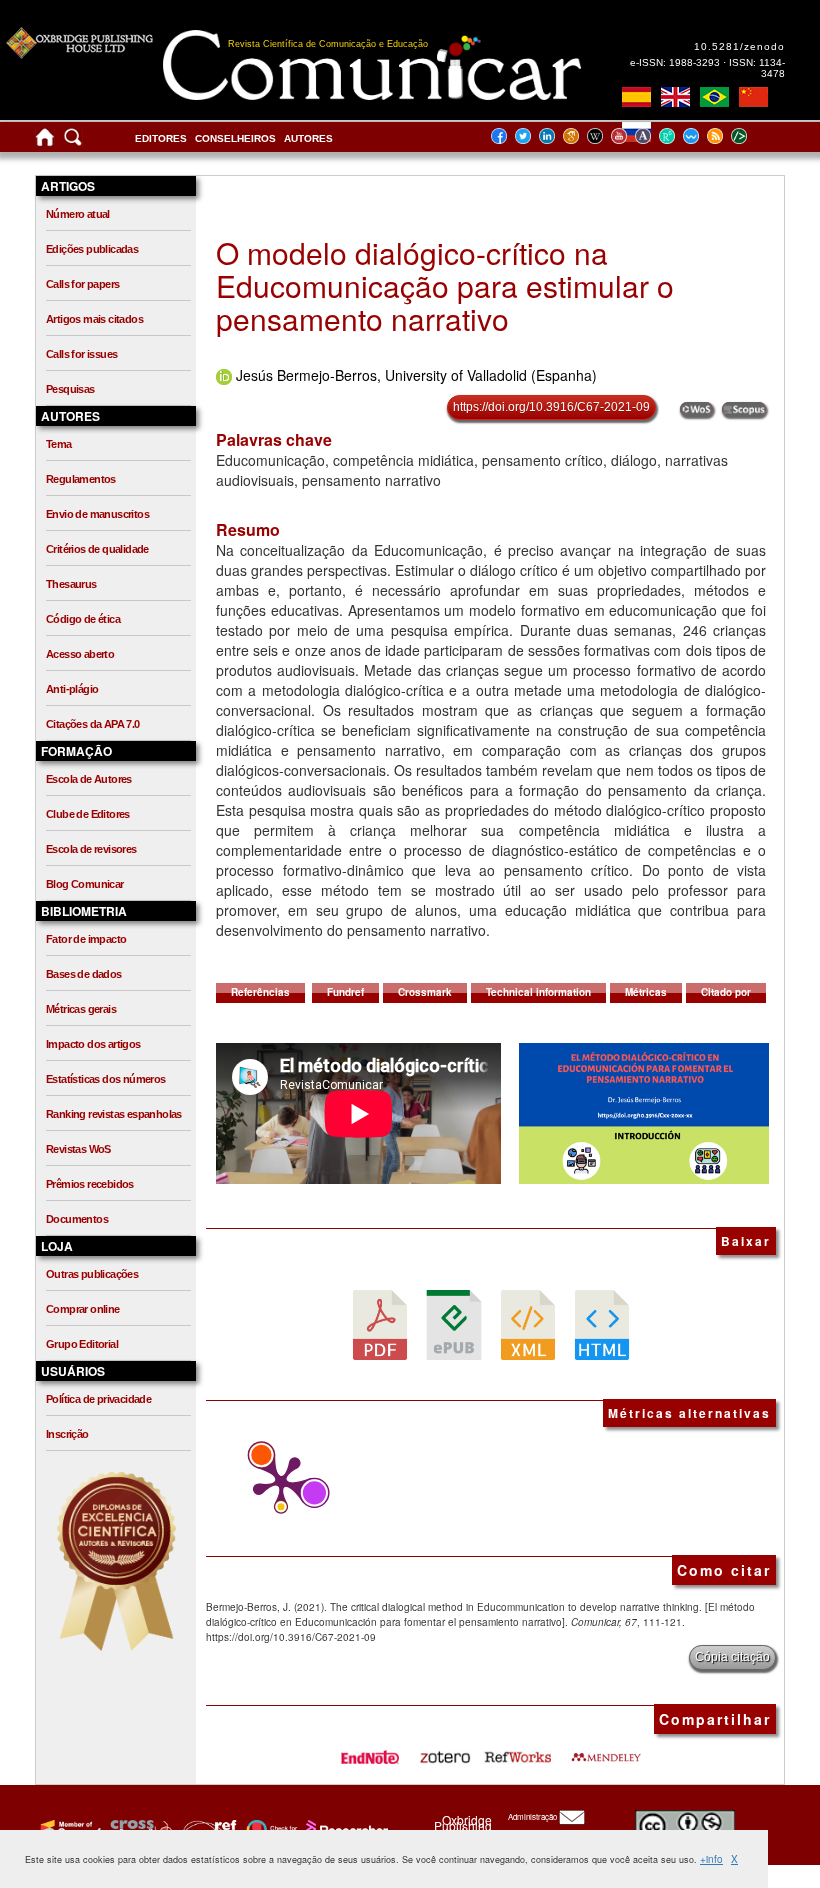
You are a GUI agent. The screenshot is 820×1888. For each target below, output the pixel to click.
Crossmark (425, 992)
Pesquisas (70, 389)
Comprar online (83, 1309)
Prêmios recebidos (90, 1184)
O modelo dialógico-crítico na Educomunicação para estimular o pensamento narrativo (445, 285)
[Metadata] (755, 135)
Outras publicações (92, 1274)
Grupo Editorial (82, 1344)
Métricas (646, 992)
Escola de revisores (91, 849)
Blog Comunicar (85, 884)
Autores (308, 138)
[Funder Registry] (207, 1829)
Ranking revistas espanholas (114, 1114)
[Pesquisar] (73, 141)
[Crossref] (68, 1829)
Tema (59, 444)
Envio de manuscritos (97, 514)
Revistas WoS (78, 1149)
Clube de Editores (88, 814)
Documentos (77, 1219)
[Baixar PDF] (380, 1323)
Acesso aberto (80, 654)
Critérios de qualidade (97, 549)
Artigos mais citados (94, 319)
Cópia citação (732, 1657)
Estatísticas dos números (106, 1079)
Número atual (78, 214)
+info (711, 1859)
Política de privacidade (98, 1399)
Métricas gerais (81, 1009)
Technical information (538, 992)
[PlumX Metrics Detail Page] (276, 1484)
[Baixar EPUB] (454, 1323)
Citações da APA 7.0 (93, 724)
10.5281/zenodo (739, 46)
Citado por (726, 992)
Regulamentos (81, 479)
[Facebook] (505, 135)
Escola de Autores (89, 779)
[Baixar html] (602, 1323)
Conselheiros (235, 138)
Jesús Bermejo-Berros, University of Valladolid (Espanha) (416, 375)
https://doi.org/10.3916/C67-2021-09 (551, 407)
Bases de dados (84, 974)
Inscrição (67, 1434)
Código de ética (83, 619)
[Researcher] (345, 1829)
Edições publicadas (92, 249)
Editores (161, 138)
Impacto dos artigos (93, 1044)
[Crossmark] (269, 1829)
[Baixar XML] (528, 1323)
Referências (260, 992)
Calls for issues (81, 354)
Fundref (345, 992)
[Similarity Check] (138, 1829)
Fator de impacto (86, 939)
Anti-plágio (72, 689)
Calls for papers (82, 284)
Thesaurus (71, 584)
